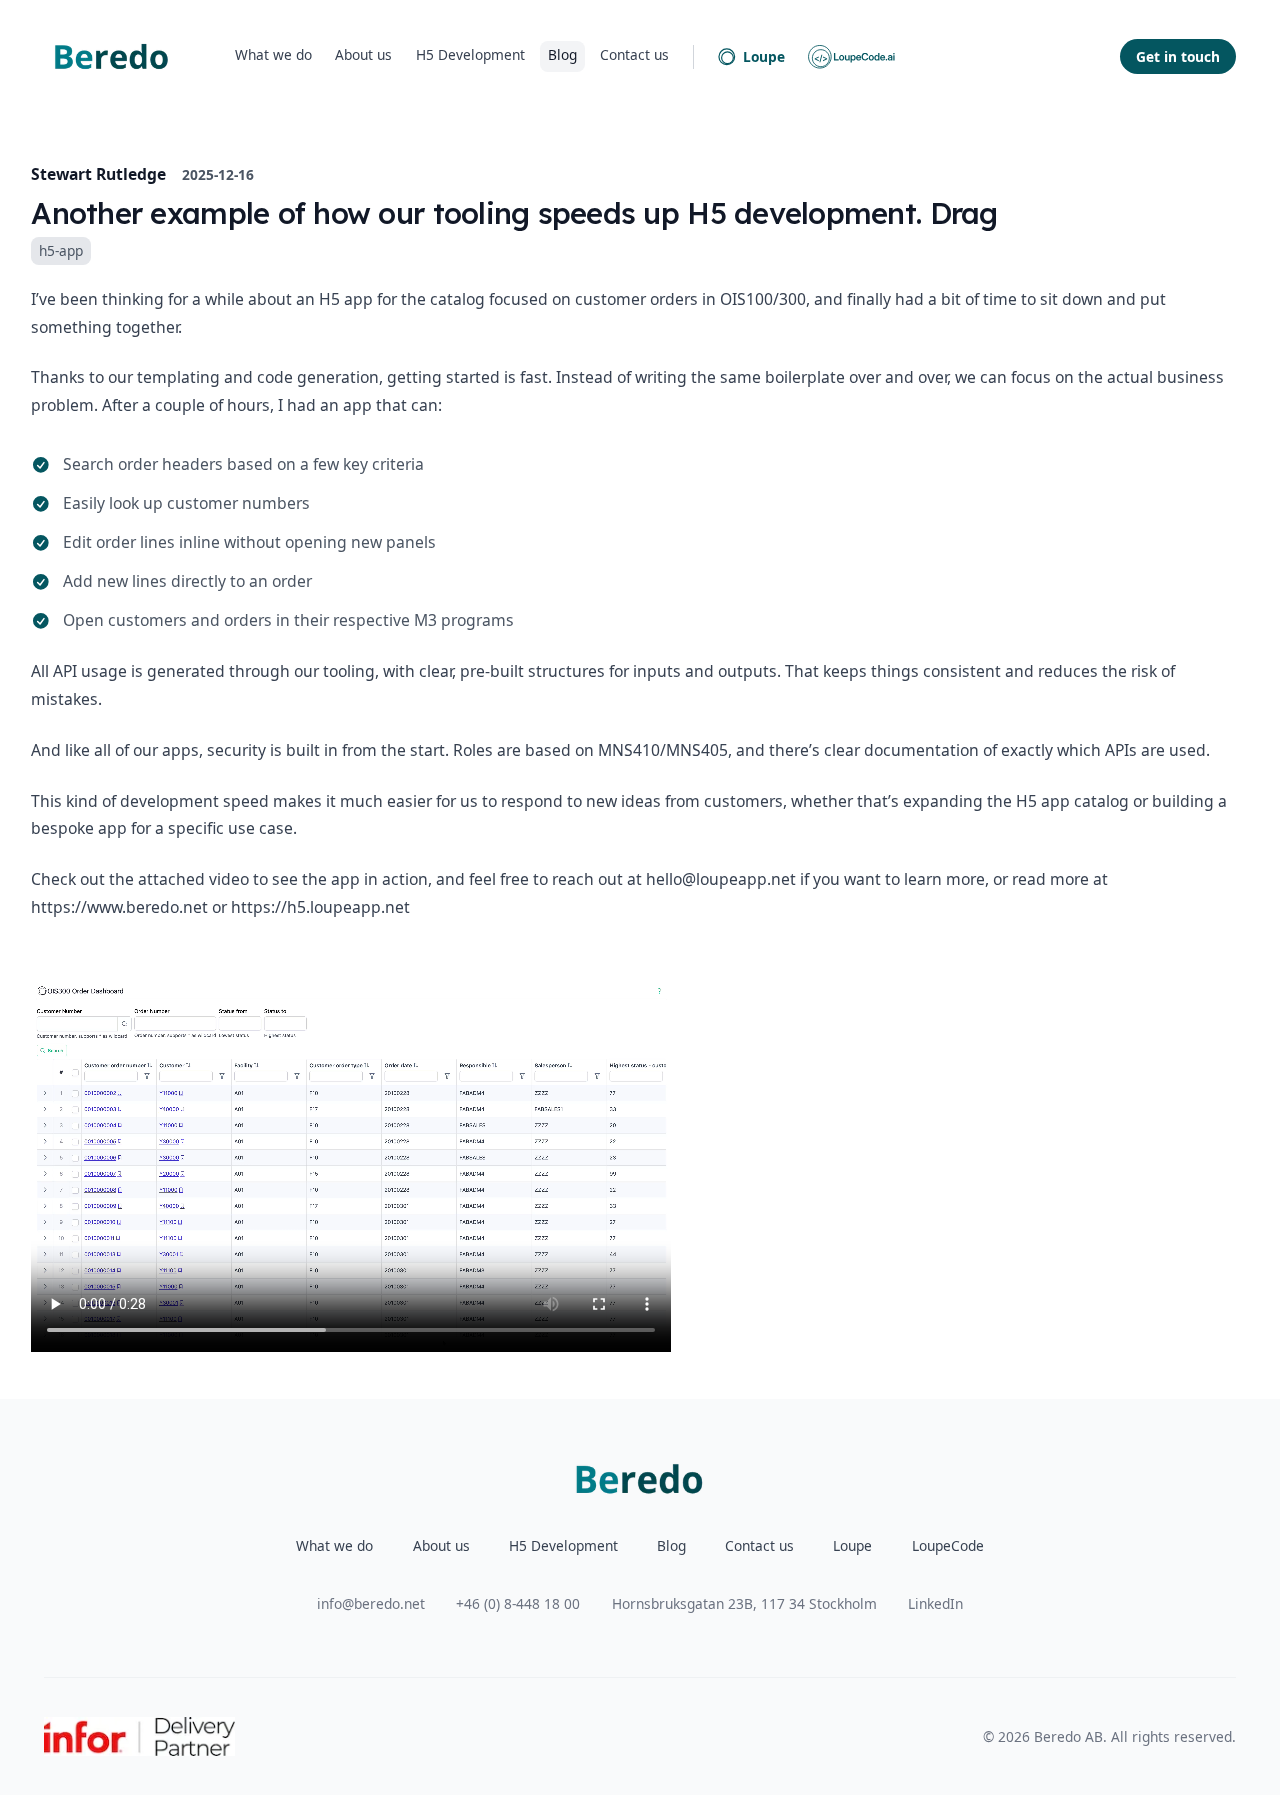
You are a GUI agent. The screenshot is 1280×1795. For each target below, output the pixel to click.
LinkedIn (935, 1603)
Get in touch (1178, 56)
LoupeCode (948, 1545)
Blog (562, 54)
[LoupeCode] (852, 56)
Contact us (634, 54)
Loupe (764, 56)
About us (363, 54)
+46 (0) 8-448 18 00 (518, 1603)
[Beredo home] (112, 56)
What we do (273, 54)
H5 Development (470, 54)
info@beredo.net (371, 1603)
